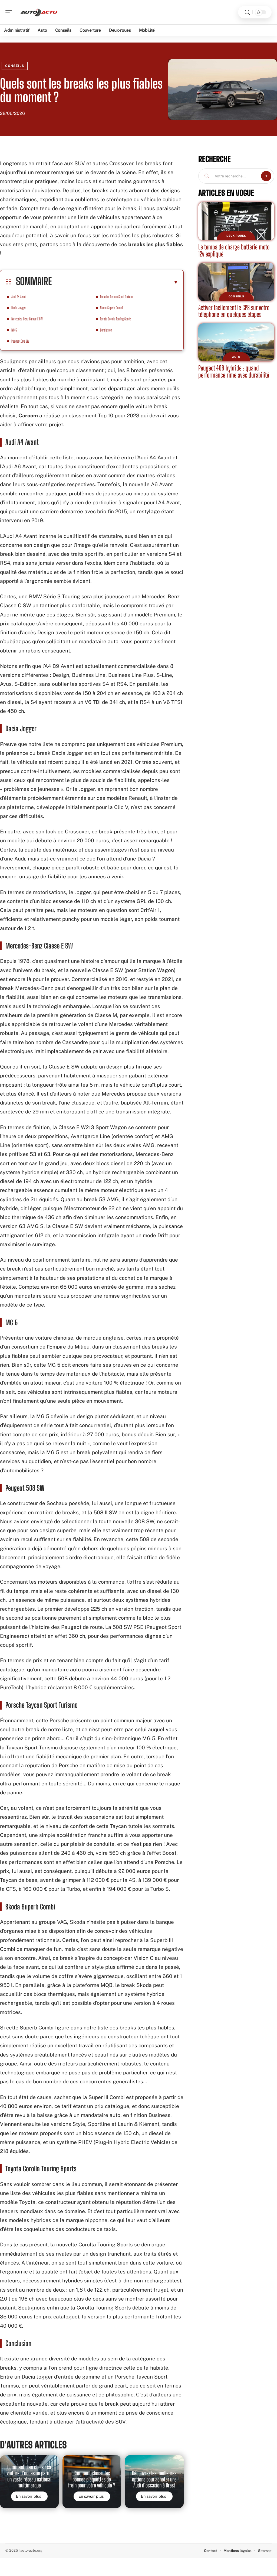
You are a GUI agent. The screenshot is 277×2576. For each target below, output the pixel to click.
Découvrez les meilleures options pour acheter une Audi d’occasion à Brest (154, 2479)
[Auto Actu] (39, 12)
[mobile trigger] (10, 12)
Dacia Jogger (19, 308)
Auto (236, 357)
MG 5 (14, 330)
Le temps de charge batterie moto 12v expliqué (234, 250)
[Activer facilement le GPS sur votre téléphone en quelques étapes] (236, 282)
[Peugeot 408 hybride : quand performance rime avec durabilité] (236, 342)
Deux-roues (236, 236)
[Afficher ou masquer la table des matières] (115, 282)
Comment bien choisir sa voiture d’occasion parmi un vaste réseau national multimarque (29, 2476)
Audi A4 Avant (19, 297)
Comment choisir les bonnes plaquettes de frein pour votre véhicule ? (92, 2479)
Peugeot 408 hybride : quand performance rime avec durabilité (234, 371)
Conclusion (106, 330)
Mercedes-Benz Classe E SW (27, 319)
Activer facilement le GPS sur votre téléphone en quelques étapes (234, 311)
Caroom (28, 415)
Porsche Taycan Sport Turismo (117, 297)
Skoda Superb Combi (111, 308)
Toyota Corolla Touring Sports (116, 319)
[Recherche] (247, 12)
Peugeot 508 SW (20, 341)
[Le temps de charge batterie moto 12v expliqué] (236, 221)
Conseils (15, 66)
